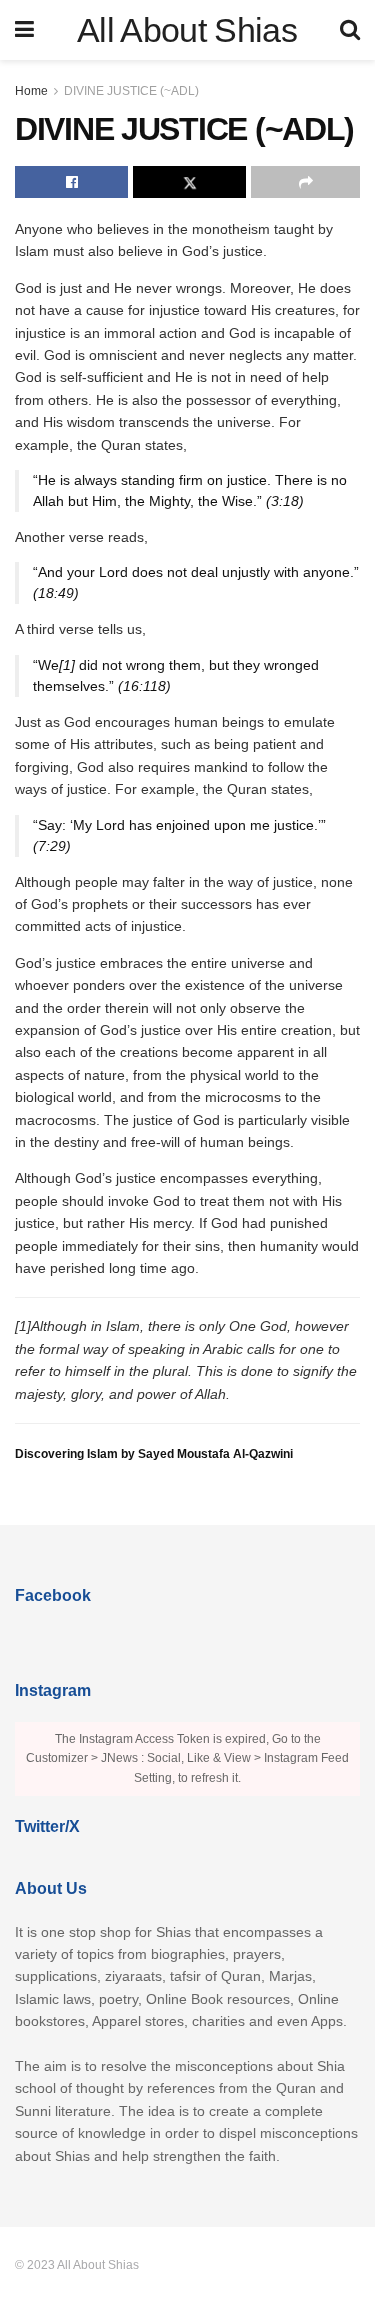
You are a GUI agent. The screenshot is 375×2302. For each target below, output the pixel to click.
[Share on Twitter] (189, 182)
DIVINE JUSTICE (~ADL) (131, 91)
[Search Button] (350, 30)
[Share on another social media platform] (305, 182)
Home (31, 91)
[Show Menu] (24, 30)
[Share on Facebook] (71, 182)
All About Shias (187, 30)
